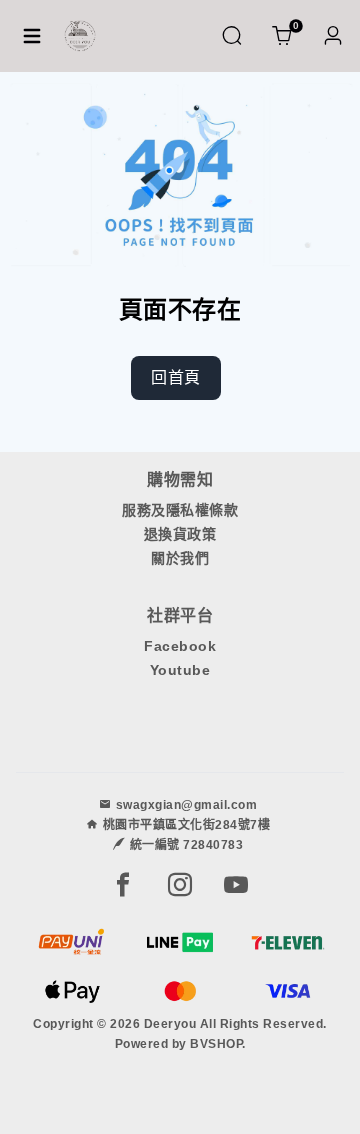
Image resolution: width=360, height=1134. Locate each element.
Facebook (180, 646)
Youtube (180, 670)
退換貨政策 (180, 534)
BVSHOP (216, 1044)
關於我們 (180, 558)
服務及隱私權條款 (180, 510)
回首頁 (176, 377)
